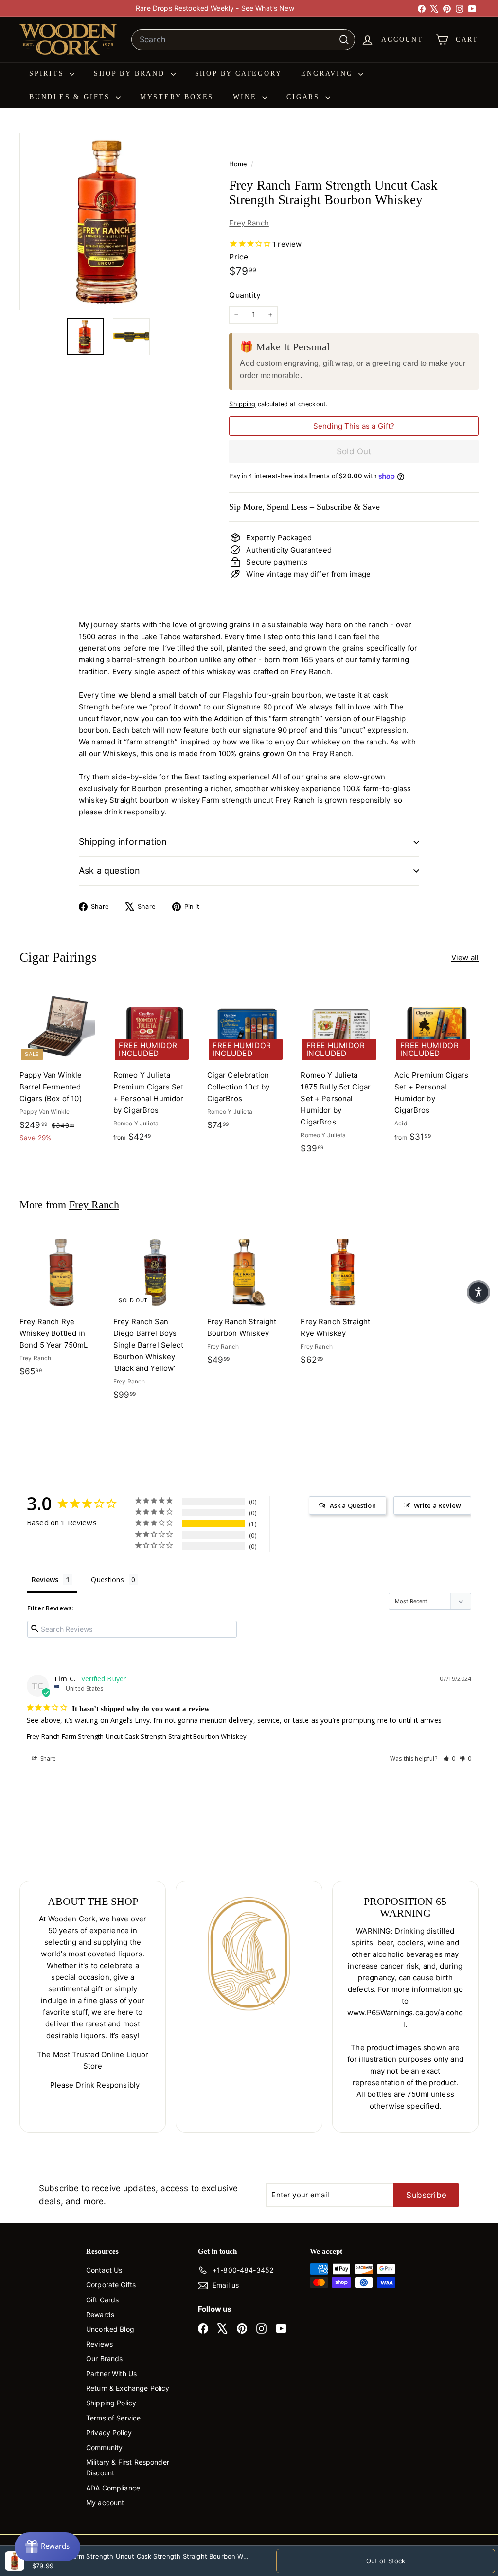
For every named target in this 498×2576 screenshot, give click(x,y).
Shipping (242, 404)
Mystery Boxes (177, 97)
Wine (246, 97)
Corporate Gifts (111, 2285)
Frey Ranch (249, 223)
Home (239, 164)
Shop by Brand (131, 74)
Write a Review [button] (437, 1505)
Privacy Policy (109, 2432)
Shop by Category (239, 74)
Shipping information (123, 841)
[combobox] (243, 40)
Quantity (245, 295)
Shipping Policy (111, 2403)
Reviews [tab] (45, 1580)
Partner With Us (111, 2374)
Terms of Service (113, 2418)
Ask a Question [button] (353, 1505)
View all (465, 958)
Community (104, 2447)
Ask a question (110, 871)
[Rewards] (47, 2547)
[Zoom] (108, 221)
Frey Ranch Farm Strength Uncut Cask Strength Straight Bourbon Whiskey (137, 1736)
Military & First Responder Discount (128, 2467)
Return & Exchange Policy (128, 2388)
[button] (449, 1758)
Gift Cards (103, 2300)
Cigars (305, 97)
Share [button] (48, 1758)
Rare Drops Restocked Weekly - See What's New (215, 8)
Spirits (48, 74)
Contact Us (104, 2270)
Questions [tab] (107, 1580)
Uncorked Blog (110, 2329)
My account (105, 2502)
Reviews (99, 2344)
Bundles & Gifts (71, 97)
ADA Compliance (113, 2488)
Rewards (100, 2314)
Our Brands (105, 2359)
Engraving (329, 74)
